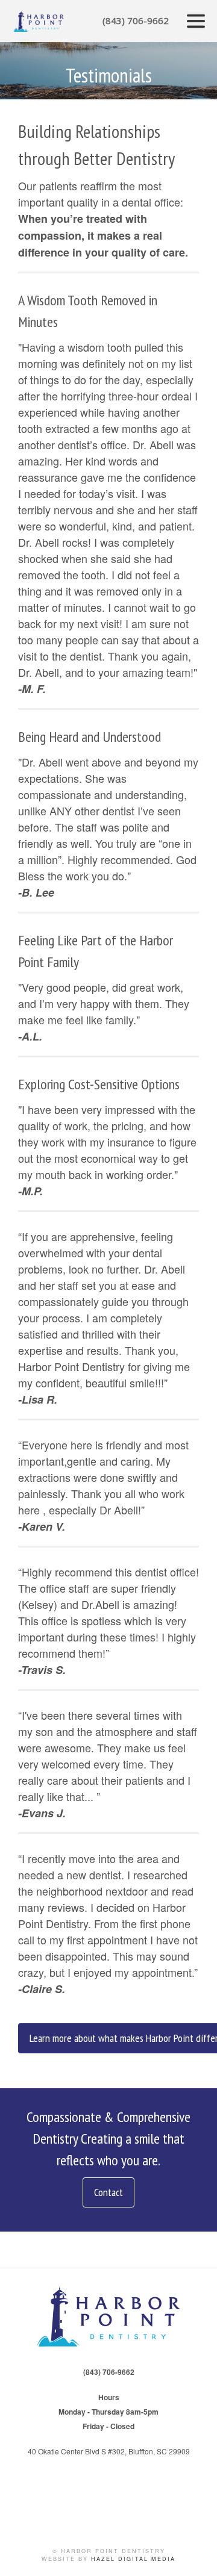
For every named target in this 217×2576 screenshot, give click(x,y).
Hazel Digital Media (133, 2559)
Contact (108, 2192)
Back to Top (196, 2555)
